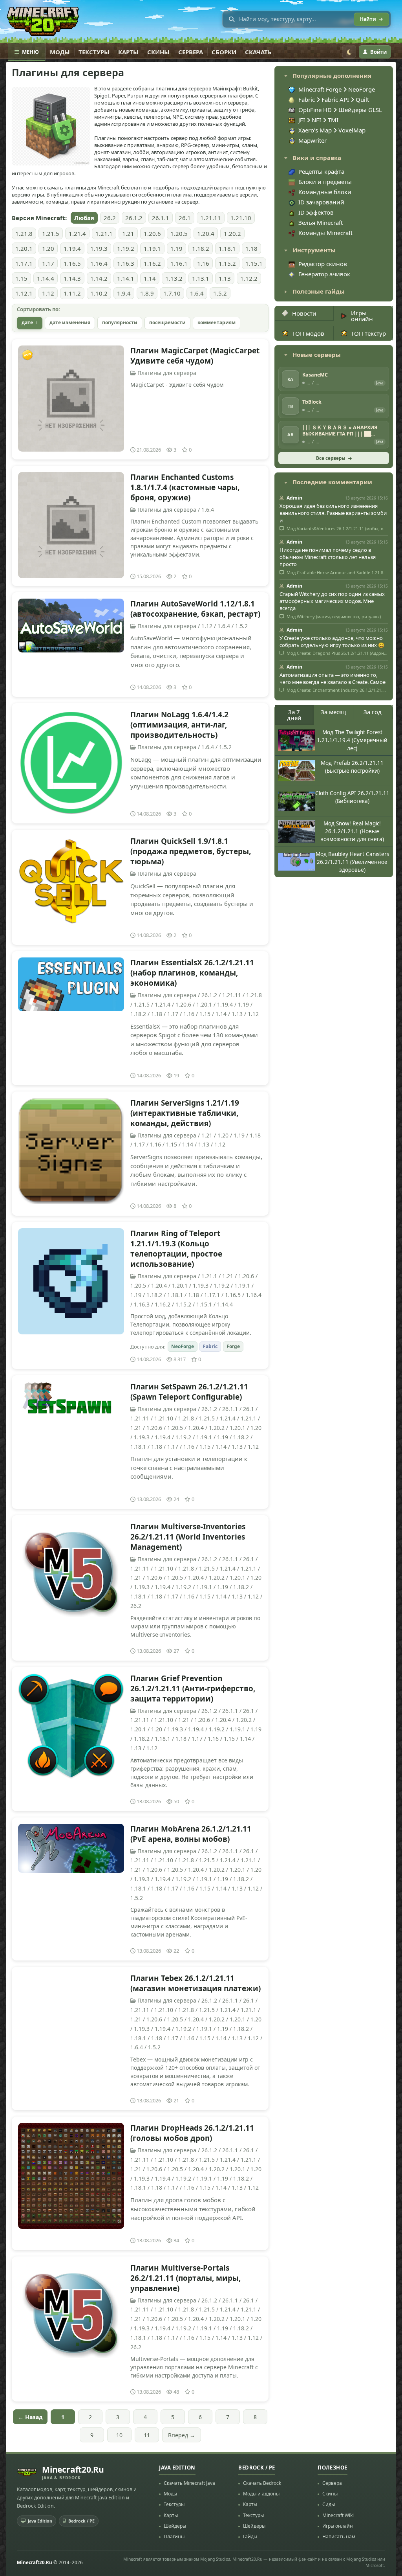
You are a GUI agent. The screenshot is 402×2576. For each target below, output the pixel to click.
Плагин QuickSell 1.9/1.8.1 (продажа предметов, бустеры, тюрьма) (191, 851)
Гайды (250, 2536)
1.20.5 (179, 233)
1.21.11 (211, 218)
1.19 (176, 248)
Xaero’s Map (316, 130)
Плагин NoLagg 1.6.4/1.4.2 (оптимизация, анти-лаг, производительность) (179, 725)
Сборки (224, 52)
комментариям (217, 322)
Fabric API (335, 99)
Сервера (191, 52)
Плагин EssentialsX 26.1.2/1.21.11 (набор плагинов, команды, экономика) (192, 973)
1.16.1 (179, 263)
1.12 (48, 293)
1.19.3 (99, 248)
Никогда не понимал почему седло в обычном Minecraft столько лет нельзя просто (328, 557)
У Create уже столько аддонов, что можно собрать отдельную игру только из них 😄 (332, 641)
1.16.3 (126, 263)
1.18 (251, 248)
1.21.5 (51, 233)
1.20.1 (24, 248)
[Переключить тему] (349, 52)
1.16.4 (99, 263)
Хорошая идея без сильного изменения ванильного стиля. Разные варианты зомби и (333, 513)
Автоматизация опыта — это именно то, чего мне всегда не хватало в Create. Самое (333, 678)
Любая (84, 218)
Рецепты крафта (321, 171)
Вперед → (182, 2435)
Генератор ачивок (324, 274)
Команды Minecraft (325, 233)
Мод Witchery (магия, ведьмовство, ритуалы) (333, 617)
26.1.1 (161, 218)
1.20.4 (206, 233)
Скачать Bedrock (262, 2483)
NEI (317, 120)
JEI (302, 120)
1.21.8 (24, 233)
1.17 (48, 263)
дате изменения (70, 322)
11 (147, 2435)
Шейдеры (175, 2526)
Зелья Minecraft (321, 222)
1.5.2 (220, 293)
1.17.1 (24, 263)
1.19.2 (126, 248)
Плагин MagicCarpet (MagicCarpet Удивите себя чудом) (195, 356)
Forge (233, 1346)
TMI (333, 120)
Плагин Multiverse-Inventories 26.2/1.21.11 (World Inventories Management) (188, 1537)
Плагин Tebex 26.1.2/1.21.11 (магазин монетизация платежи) (196, 1983)
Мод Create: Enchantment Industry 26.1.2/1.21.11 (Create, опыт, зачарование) (337, 690)
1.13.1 (201, 278)
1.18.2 (201, 248)
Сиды (329, 2504)
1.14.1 (126, 278)
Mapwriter (312, 140)
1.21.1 (104, 233)
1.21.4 (77, 233)
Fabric (210, 1346)
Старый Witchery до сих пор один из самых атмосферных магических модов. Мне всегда (332, 601)
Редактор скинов (323, 264)
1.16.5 (72, 263)
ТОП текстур (368, 333)
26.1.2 (134, 218)
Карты (128, 52)
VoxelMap (352, 130)
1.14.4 (46, 278)
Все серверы (331, 458)
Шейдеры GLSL (360, 110)
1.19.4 (72, 248)
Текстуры (94, 52)
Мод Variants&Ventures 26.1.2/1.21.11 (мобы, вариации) (337, 529)
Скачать (258, 52)
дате (27, 322)
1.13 (225, 278)
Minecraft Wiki (338, 2515)
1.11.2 (72, 293)
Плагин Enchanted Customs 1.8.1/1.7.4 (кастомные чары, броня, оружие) (185, 487)
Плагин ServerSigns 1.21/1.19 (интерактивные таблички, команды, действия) (185, 1113)
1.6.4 (197, 293)
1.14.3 (72, 278)
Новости (304, 313)
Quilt (362, 99)
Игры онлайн (362, 316)
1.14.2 (99, 278)
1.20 (48, 248)
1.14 (150, 278)
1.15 (21, 278)
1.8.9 (147, 293)
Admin (294, 498)
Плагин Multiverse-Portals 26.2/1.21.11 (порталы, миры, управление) (185, 2278)
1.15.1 (254, 263)
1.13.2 (174, 278)
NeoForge (183, 1346)
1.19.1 (152, 248)
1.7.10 (172, 293)
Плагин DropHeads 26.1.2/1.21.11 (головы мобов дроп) (192, 2133)
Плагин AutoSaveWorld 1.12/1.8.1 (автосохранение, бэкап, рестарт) (195, 609)
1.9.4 (124, 293)
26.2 (110, 218)
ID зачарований (321, 202)
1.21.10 (241, 218)
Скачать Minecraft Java (189, 2483)
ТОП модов (308, 333)
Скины (158, 52)
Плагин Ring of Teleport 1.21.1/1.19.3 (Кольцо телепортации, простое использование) (176, 1249)
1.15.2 (227, 263)
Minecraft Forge (320, 89)
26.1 (185, 218)
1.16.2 (152, 263)
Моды (60, 52)
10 (119, 2435)
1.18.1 (227, 248)
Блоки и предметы (325, 182)
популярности (120, 322)
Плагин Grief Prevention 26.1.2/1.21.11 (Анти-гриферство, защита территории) (193, 1689)
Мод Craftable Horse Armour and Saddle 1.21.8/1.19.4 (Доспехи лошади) (337, 573)
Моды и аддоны (261, 2494)
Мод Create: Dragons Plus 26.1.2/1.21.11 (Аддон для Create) (337, 653)
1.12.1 (24, 293)
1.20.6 (152, 233)
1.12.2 (249, 278)
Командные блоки (325, 192)
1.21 (128, 233)
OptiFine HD (316, 110)
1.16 (203, 263)
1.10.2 (99, 293)
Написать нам (339, 2536)
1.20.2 (232, 233)
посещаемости (167, 322)
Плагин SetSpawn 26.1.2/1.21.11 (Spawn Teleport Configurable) (189, 1392)
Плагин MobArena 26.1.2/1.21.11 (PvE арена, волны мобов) (191, 1834)
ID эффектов (316, 212)
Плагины (174, 2536)
